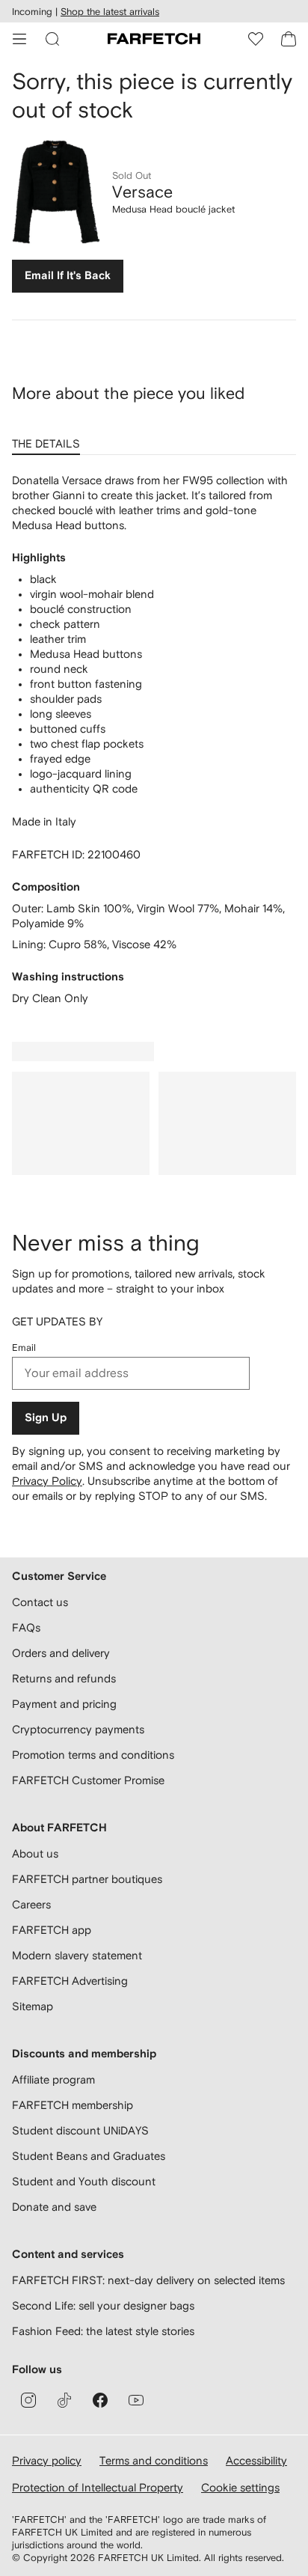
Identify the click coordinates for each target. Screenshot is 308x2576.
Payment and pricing (64, 1704)
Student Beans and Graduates (89, 2156)
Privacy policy (47, 2460)
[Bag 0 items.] (289, 39)
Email (24, 1347)
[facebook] (100, 2400)
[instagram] (28, 2400)
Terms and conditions (154, 2460)
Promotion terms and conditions (93, 1755)
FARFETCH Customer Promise (88, 1780)
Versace (142, 192)
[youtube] (136, 2400)
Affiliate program (53, 2079)
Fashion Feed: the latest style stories (103, 2331)
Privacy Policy (47, 1481)
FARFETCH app (52, 1930)
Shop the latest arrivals (110, 12)
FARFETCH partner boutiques (87, 1879)
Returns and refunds (64, 1678)
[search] (52, 39)
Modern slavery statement (77, 1955)
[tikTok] (64, 2400)
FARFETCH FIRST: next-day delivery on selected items (148, 2280)
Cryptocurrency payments (78, 1729)
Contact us (40, 1602)
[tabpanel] (154, 739)
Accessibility (256, 2460)
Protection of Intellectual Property (98, 2487)
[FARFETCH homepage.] (154, 39)
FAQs (26, 1627)
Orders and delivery (61, 1653)
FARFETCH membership (73, 2105)
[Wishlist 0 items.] (256, 39)
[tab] (49, 439)
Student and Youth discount (84, 2181)
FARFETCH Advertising (70, 1981)
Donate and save (54, 2207)
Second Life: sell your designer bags (103, 2305)
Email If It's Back (68, 276)
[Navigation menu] (19, 39)
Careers (31, 1904)
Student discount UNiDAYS (80, 2130)
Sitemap (33, 2006)
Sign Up (46, 1418)
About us (35, 1853)
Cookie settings (240, 2487)
